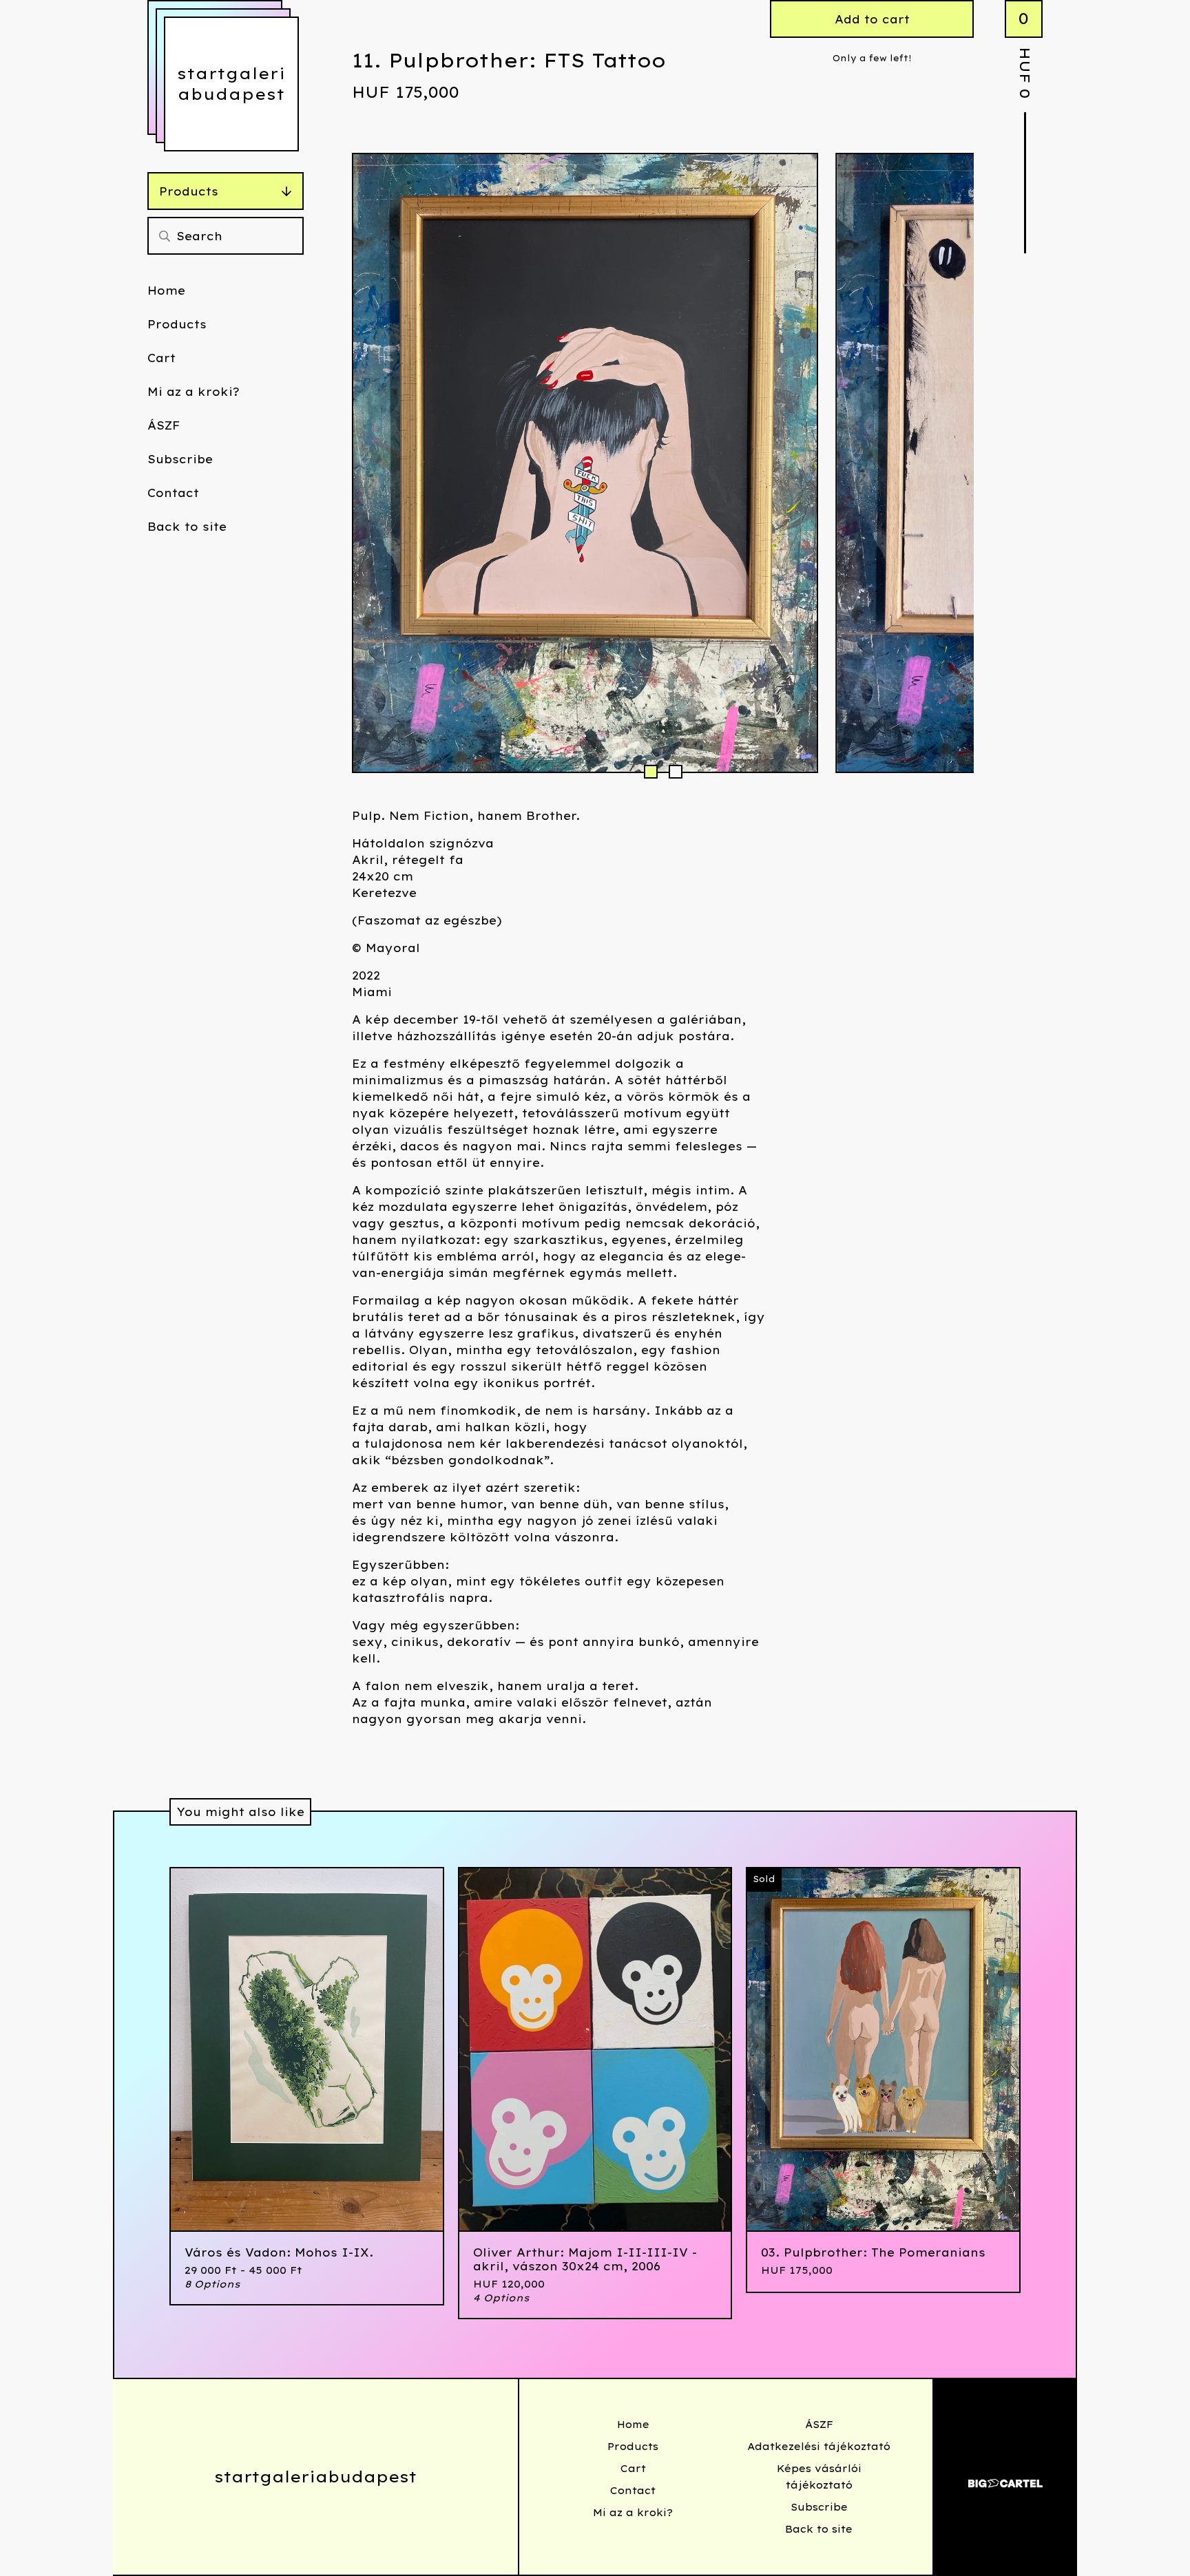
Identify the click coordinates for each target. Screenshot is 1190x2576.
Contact (173, 493)
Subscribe (180, 459)
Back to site (187, 527)
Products (189, 191)
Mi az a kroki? (194, 392)
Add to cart (872, 19)
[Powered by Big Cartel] (1005, 2477)
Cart (161, 358)
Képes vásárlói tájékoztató (819, 2477)
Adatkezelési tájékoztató (819, 2447)
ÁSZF (164, 425)
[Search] (165, 236)
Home (166, 291)
